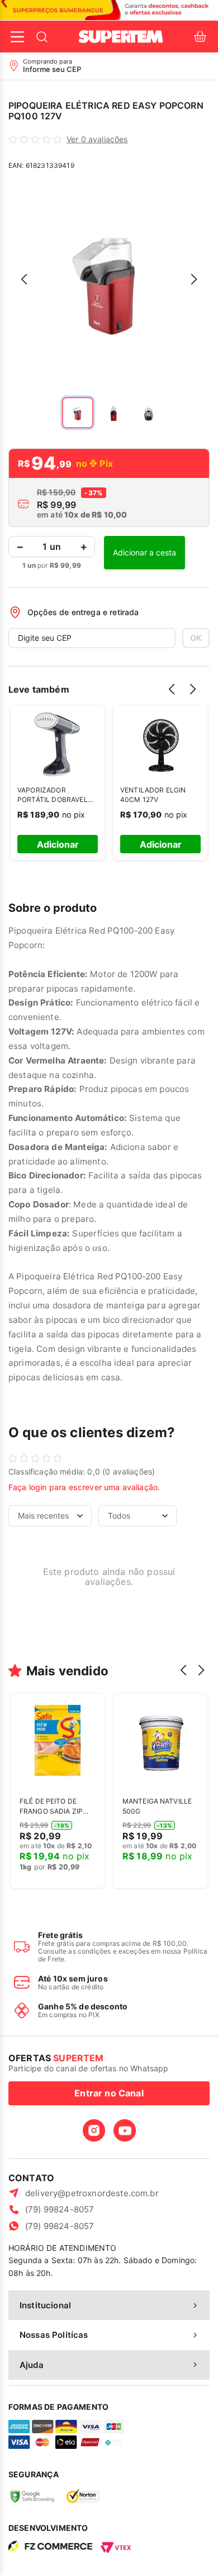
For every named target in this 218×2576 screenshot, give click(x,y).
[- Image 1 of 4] (78, 413)
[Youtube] (125, 2130)
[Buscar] (42, 37)
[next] (196, 697)
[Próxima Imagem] (194, 279)
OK (196, 638)
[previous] (174, 697)
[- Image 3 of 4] (149, 413)
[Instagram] (94, 2130)
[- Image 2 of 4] (113, 413)
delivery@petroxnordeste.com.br (92, 2193)
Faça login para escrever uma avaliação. (84, 1487)
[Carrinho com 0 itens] (200, 37)
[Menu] (17, 37)
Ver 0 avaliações (97, 139)
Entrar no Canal (109, 2093)
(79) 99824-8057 (60, 2209)
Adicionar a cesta (144, 552)
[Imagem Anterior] (24, 279)
